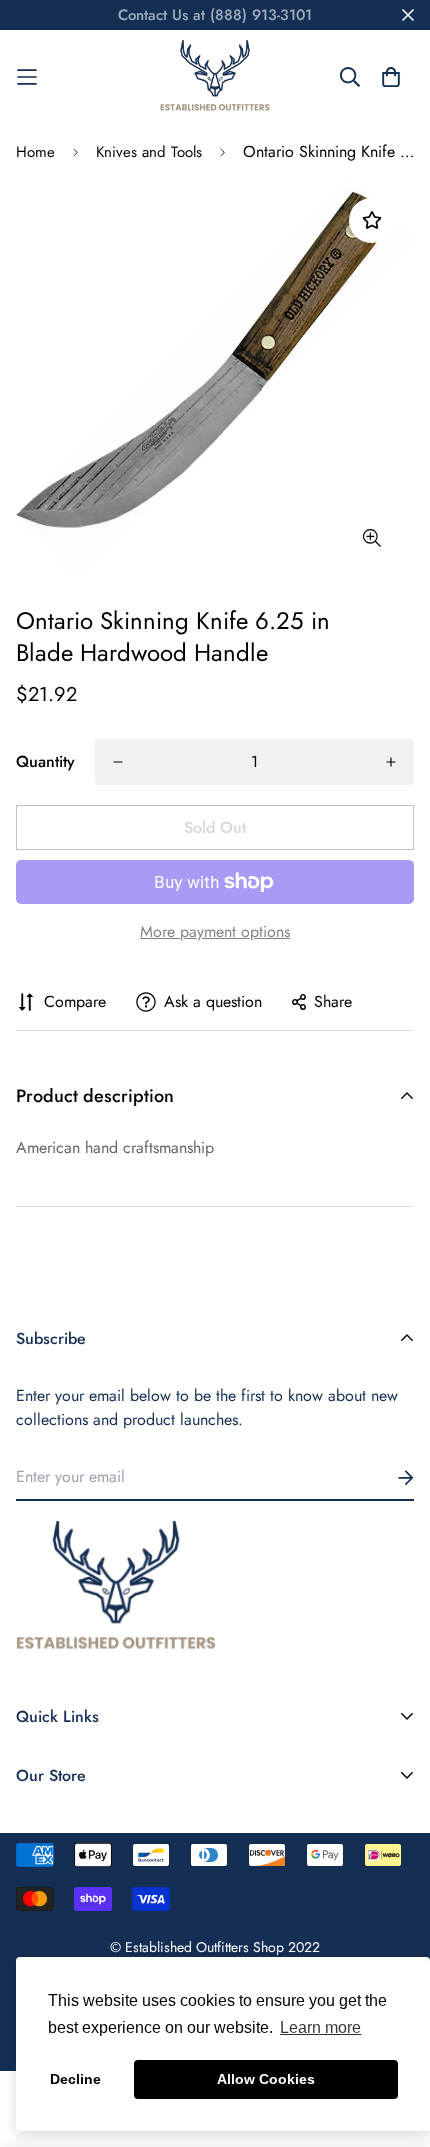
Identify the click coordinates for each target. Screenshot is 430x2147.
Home (35, 152)
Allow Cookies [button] (266, 2079)
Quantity (45, 761)
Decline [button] (75, 2079)
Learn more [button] (320, 2027)
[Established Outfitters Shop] (215, 77)
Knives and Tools (149, 152)
